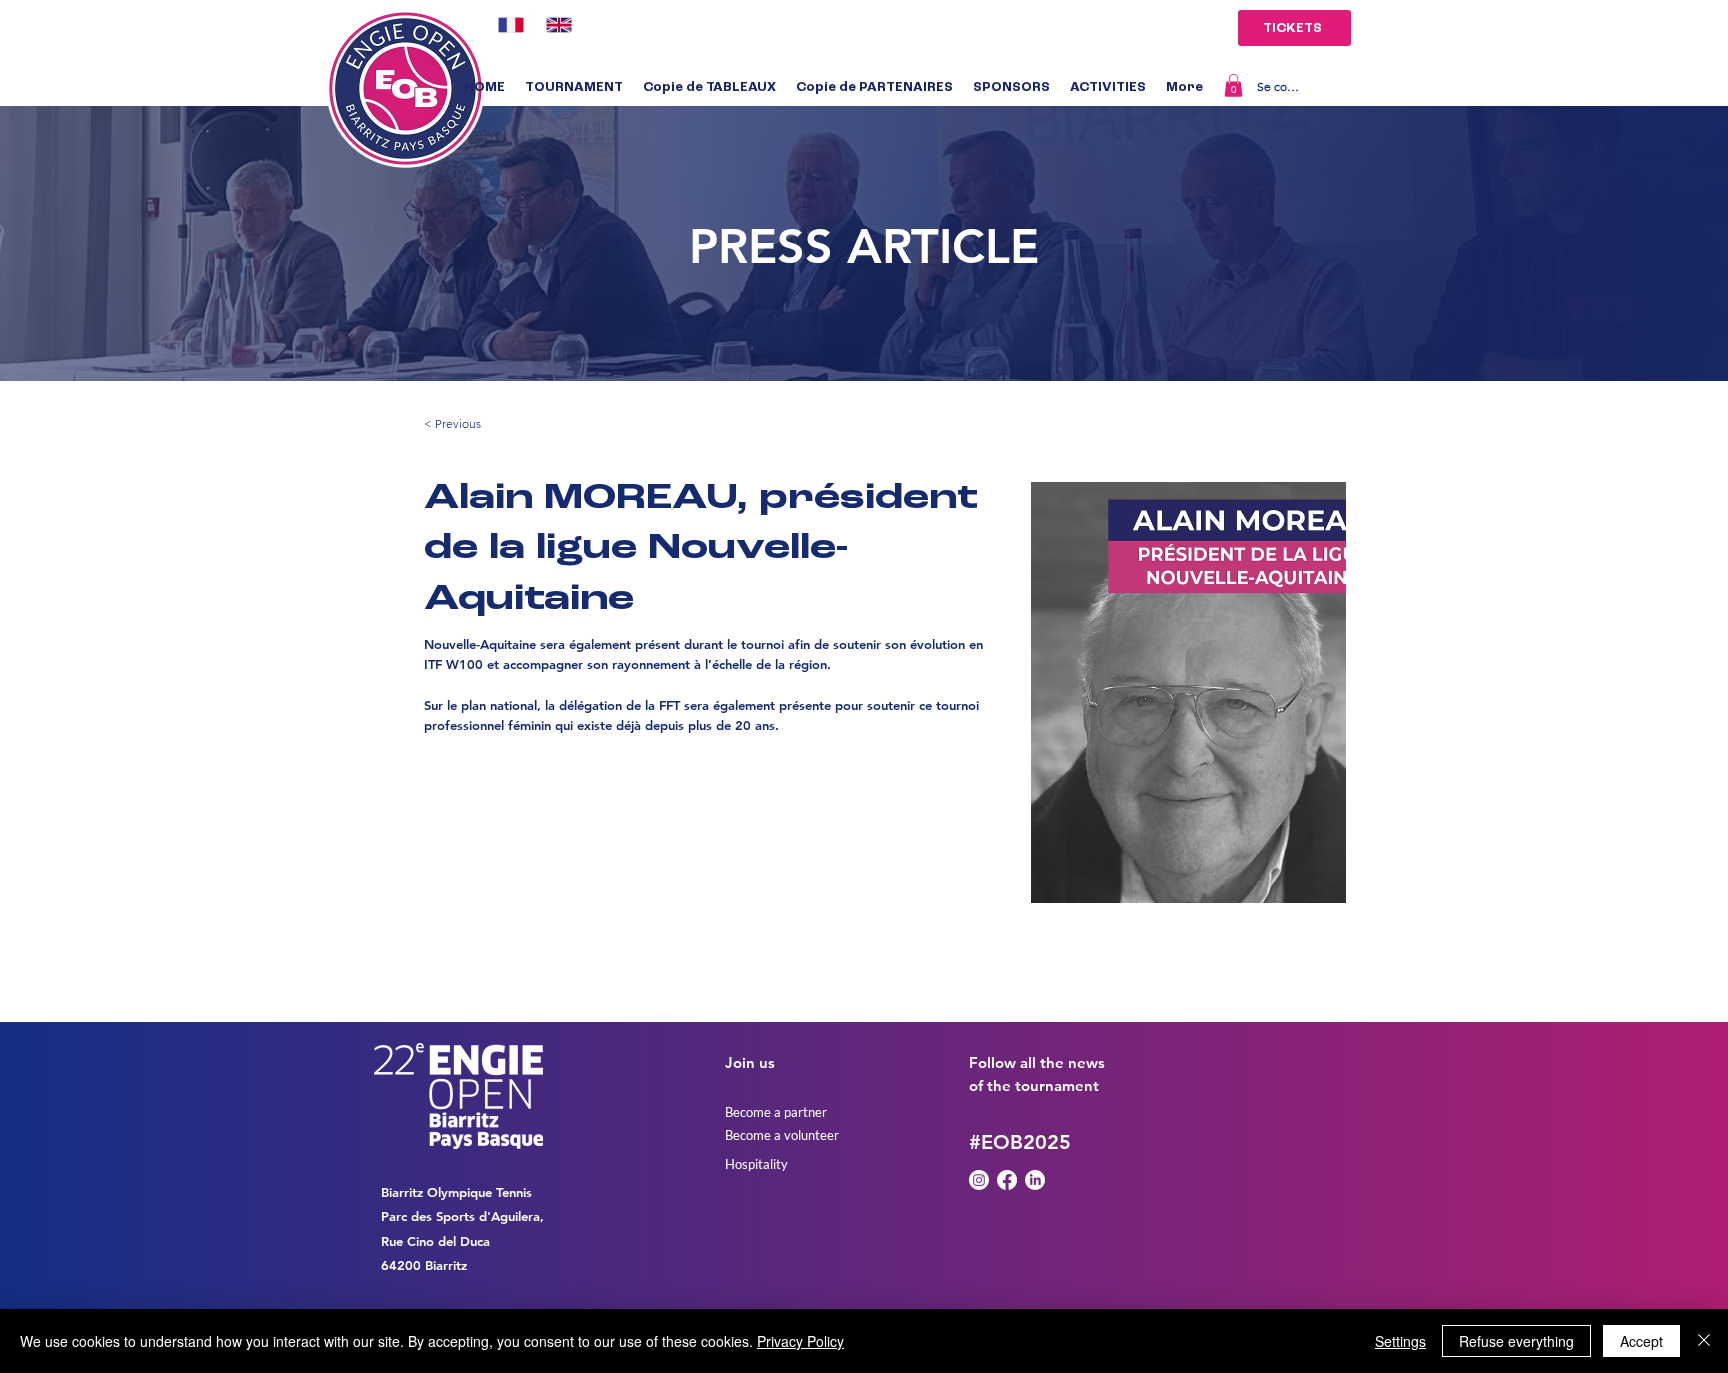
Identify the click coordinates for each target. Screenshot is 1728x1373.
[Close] (1704, 1341)
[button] (574, 88)
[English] (555, 25)
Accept (1641, 1341)
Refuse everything (1516, 1341)
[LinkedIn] (1035, 1180)
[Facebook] (1007, 1180)
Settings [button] (1400, 1341)
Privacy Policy (800, 1341)
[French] (507, 25)
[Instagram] (979, 1180)
